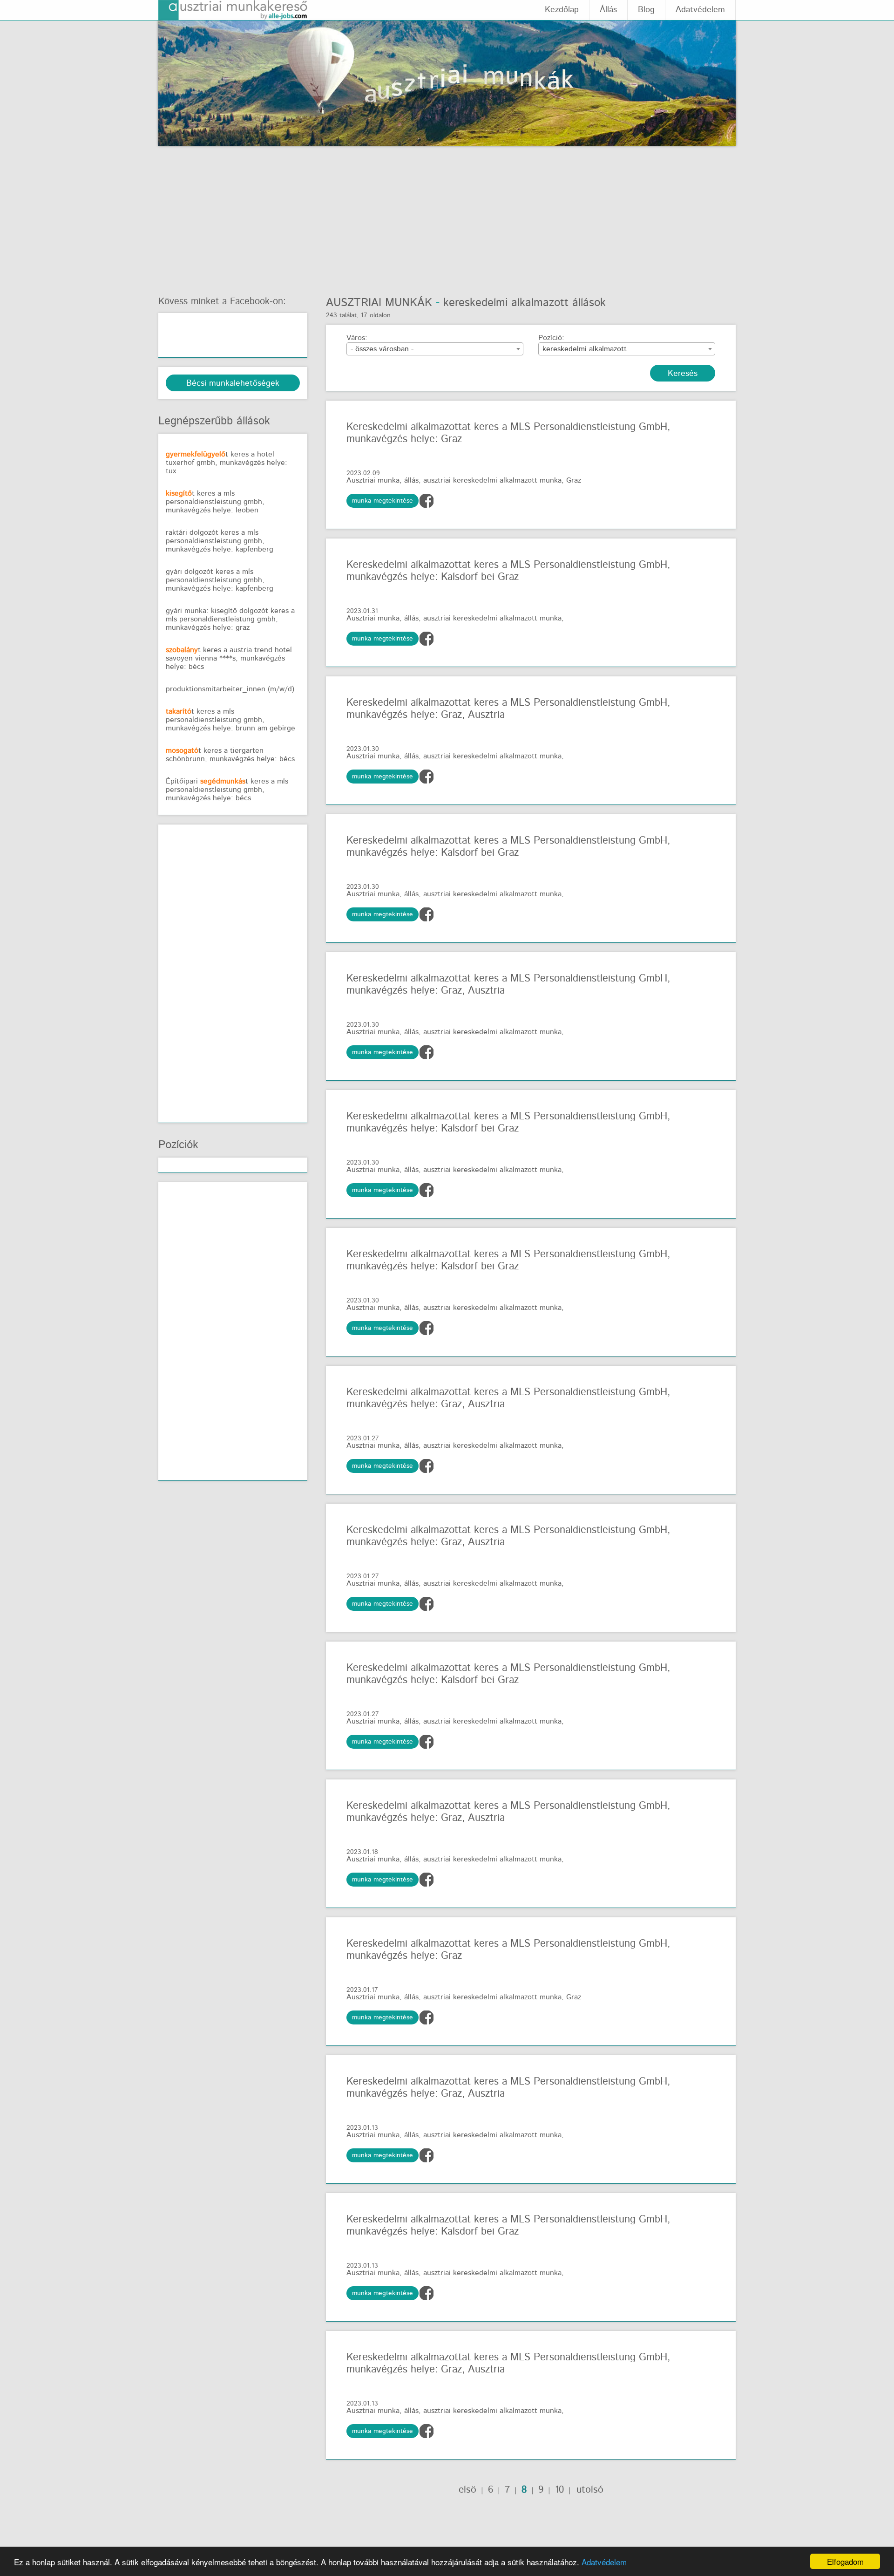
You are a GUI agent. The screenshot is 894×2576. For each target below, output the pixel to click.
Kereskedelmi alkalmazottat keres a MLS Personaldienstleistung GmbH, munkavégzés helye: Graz (508, 433)
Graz (574, 480)
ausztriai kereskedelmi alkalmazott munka (492, 480)
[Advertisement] (447, 216)
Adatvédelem (604, 2562)
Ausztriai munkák (379, 303)
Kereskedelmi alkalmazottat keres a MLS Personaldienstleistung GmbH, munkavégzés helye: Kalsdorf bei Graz (508, 571)
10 (559, 2490)
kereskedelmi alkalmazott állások (525, 303)
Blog (646, 10)
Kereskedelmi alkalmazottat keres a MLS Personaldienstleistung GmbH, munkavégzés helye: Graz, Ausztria (508, 709)
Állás (608, 10)
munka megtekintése (383, 501)
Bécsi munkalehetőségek (233, 383)
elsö (467, 2490)
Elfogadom (845, 2561)
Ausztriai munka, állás (383, 480)
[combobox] (435, 349)
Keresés (683, 374)
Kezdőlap (562, 10)
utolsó (588, 2490)
